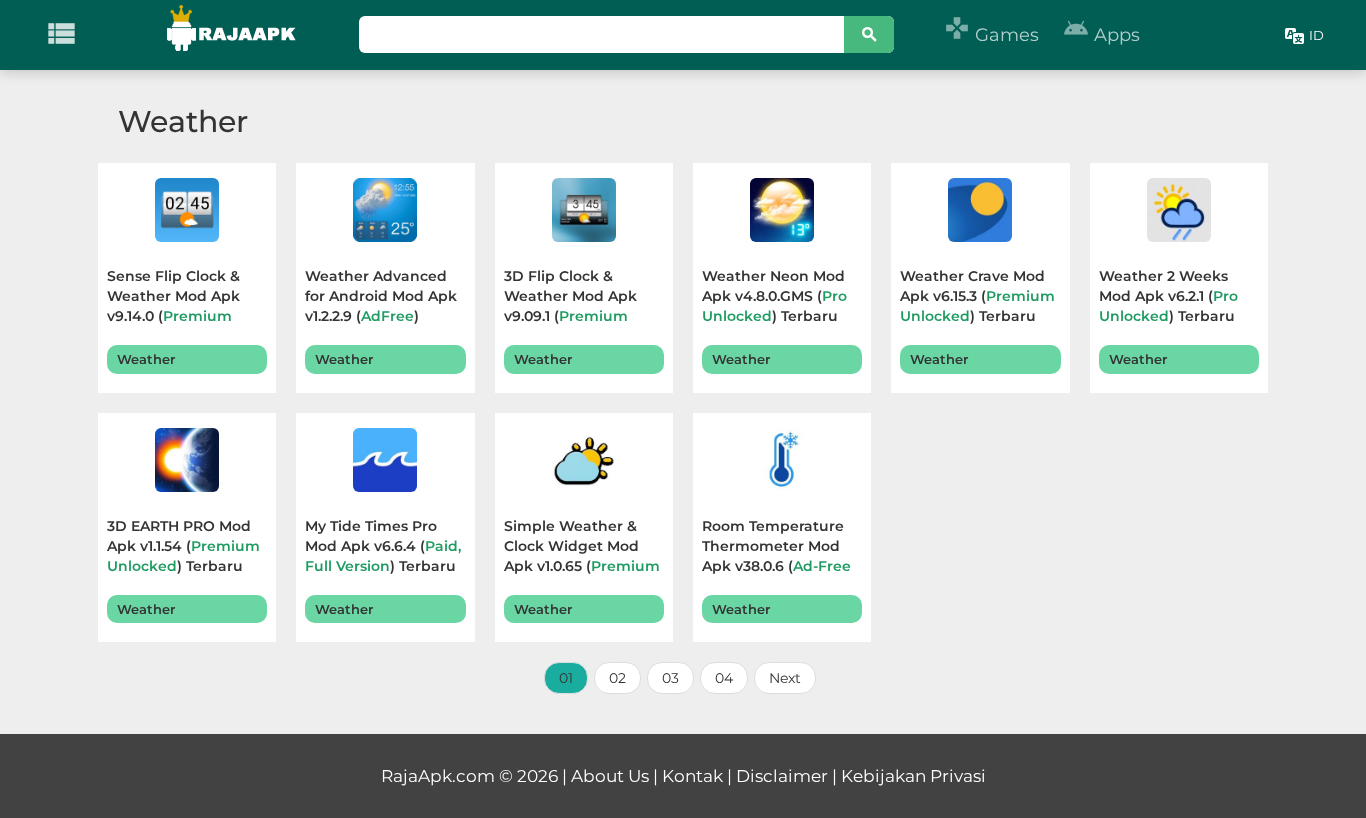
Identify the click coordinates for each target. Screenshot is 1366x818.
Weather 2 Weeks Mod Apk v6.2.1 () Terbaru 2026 (1168, 298)
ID (1316, 35)
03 (670, 678)
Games (991, 35)
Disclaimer (782, 776)
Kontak (692, 776)
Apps (1101, 35)
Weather (146, 359)
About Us (610, 776)
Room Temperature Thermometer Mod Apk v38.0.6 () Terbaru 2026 (776, 548)
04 (724, 678)
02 (617, 678)
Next (785, 678)
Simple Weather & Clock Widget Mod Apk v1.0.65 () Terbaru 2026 (582, 548)
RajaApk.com (438, 776)
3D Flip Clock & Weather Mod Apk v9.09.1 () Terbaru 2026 (572, 298)
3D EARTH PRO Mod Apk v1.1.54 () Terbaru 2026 (183, 548)
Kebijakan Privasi (913, 776)
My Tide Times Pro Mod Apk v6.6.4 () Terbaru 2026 (383, 548)
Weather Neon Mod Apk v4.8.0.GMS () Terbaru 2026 (774, 298)
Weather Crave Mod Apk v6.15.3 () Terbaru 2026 (977, 298)
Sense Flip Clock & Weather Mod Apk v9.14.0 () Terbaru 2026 (175, 298)
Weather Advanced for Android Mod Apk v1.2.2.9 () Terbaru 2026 (381, 298)
